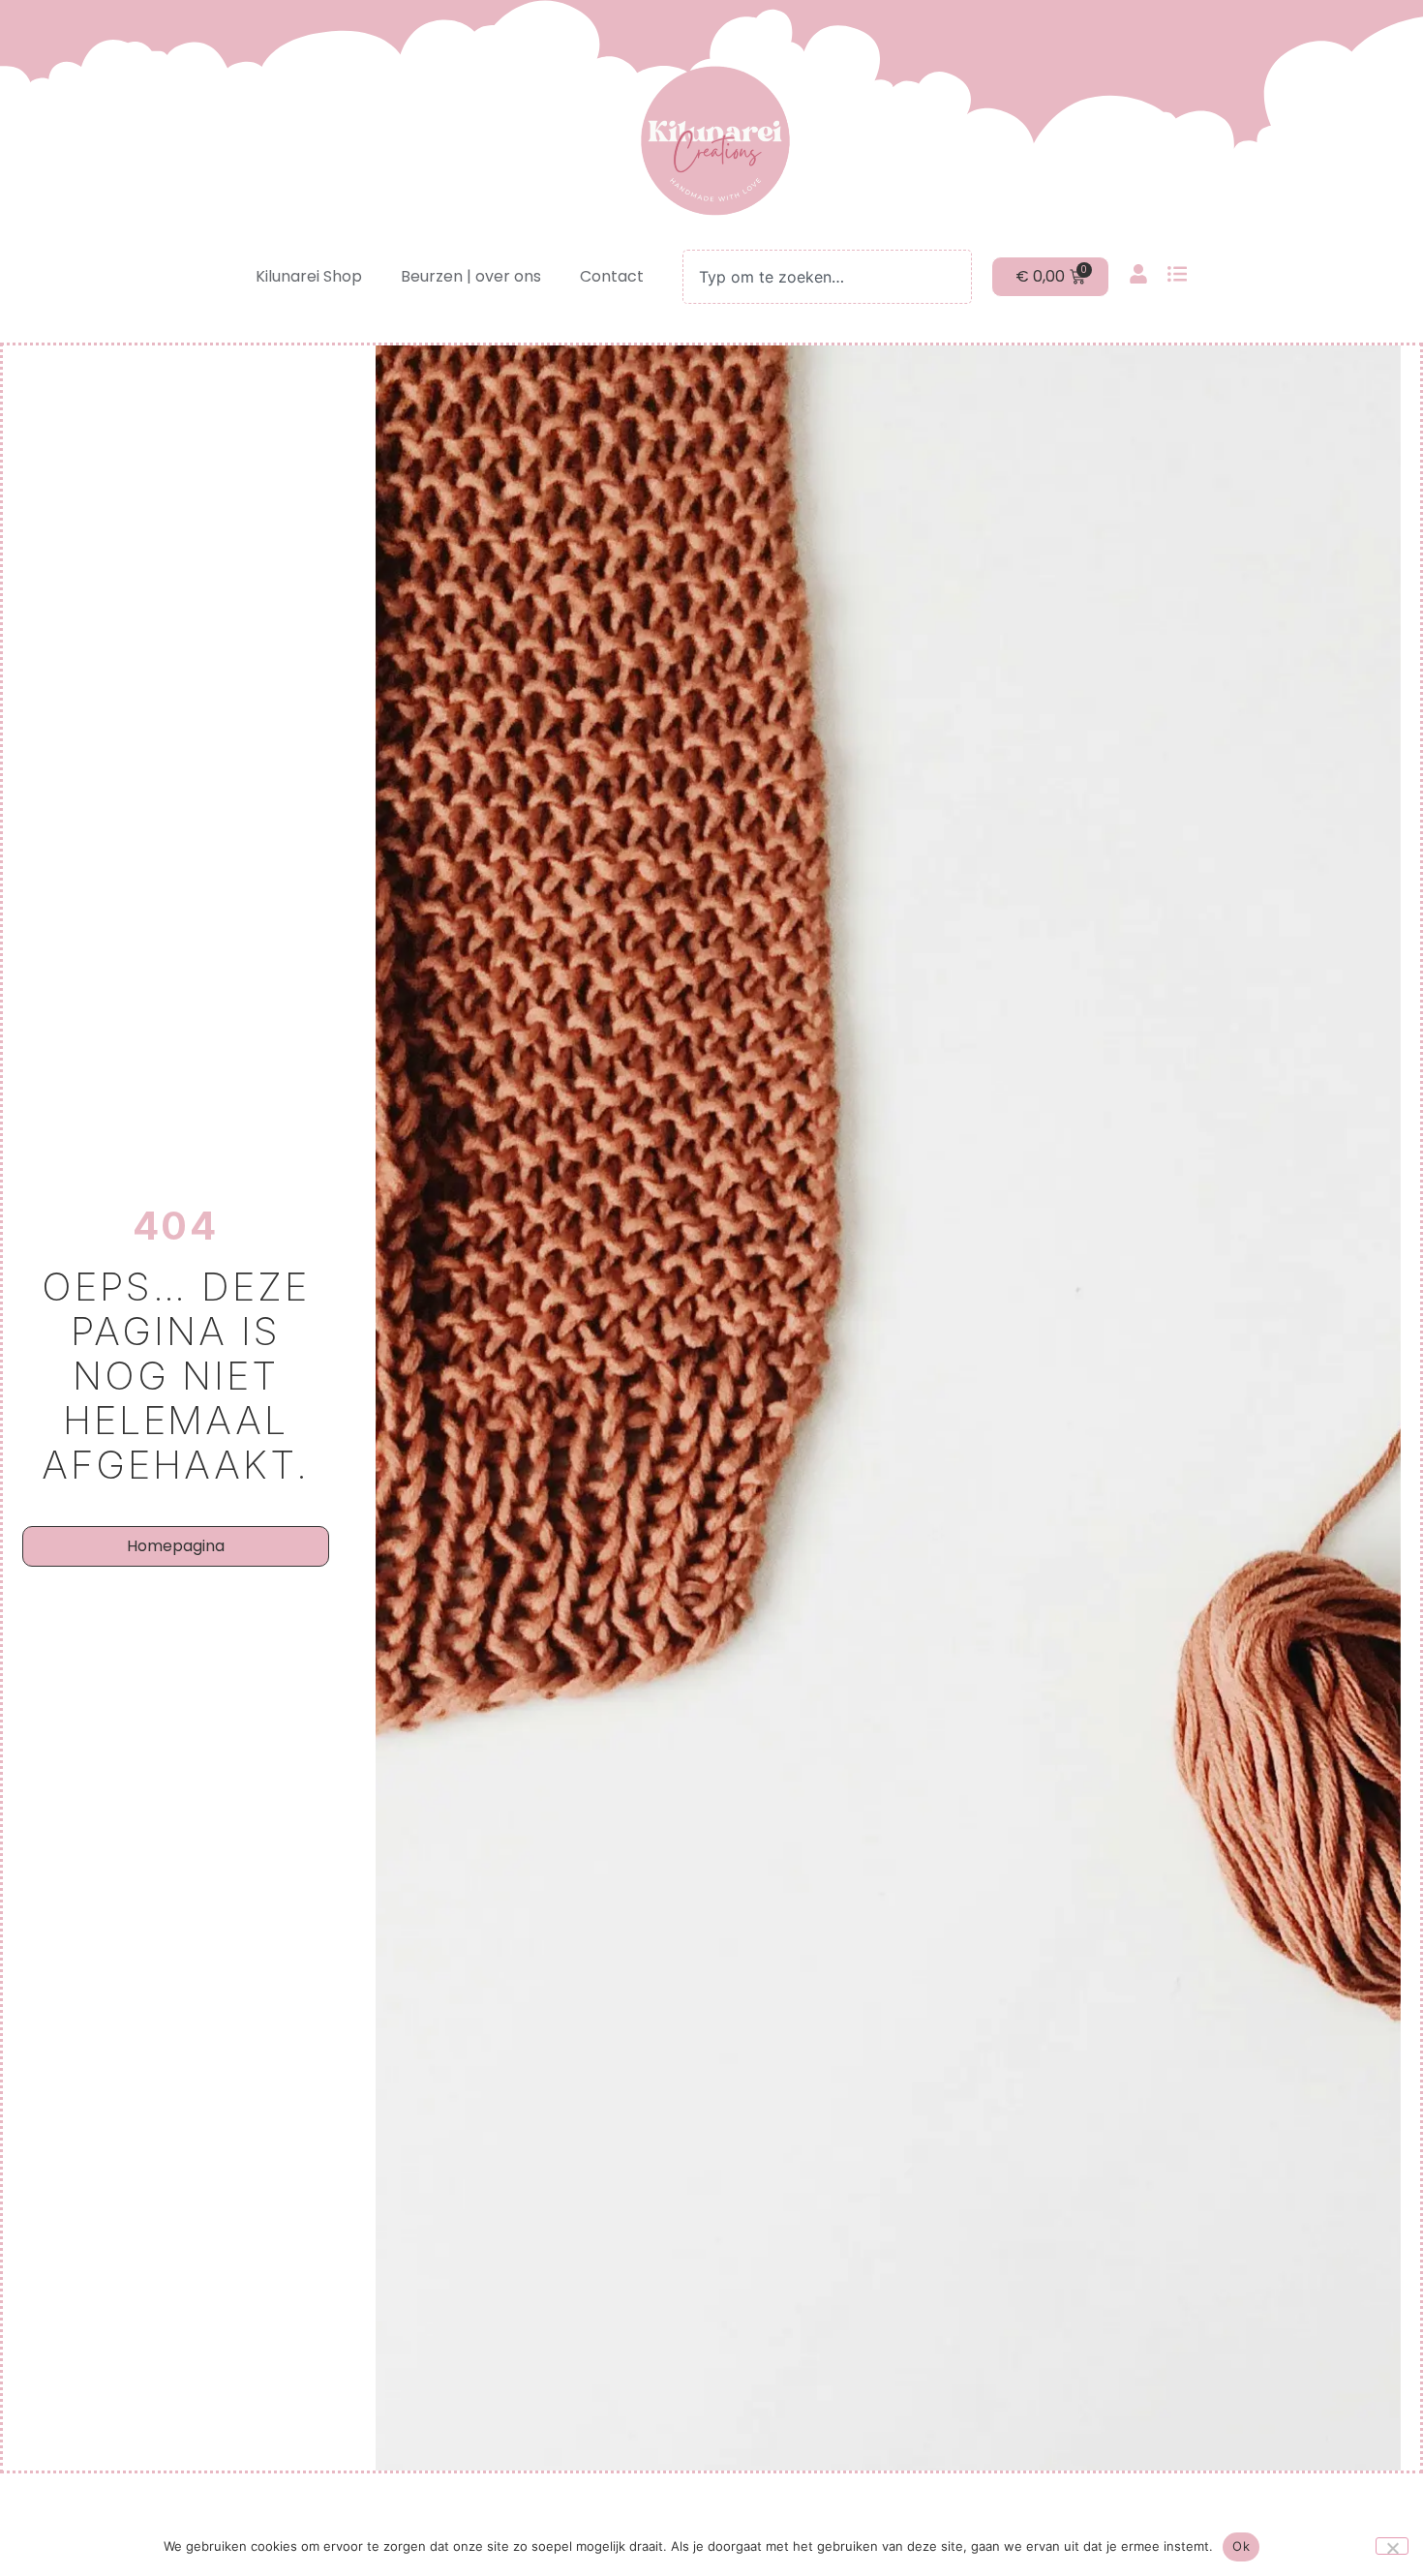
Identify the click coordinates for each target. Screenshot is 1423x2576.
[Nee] (1392, 2546)
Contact (612, 276)
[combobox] (827, 277)
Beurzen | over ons (471, 276)
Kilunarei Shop (309, 276)
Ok (1241, 2546)
